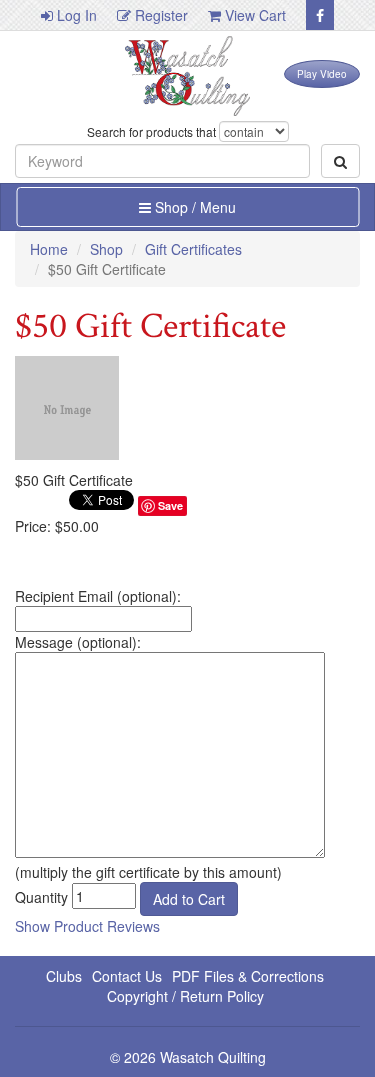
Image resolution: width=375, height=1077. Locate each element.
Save (170, 505)
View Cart (253, 15)
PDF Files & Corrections (248, 976)
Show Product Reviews (87, 926)
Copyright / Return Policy (185, 996)
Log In (75, 15)
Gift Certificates (193, 249)
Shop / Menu (193, 207)
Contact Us (127, 976)
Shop (106, 249)
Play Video (322, 74)
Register (159, 15)
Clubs (64, 976)
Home (49, 249)
